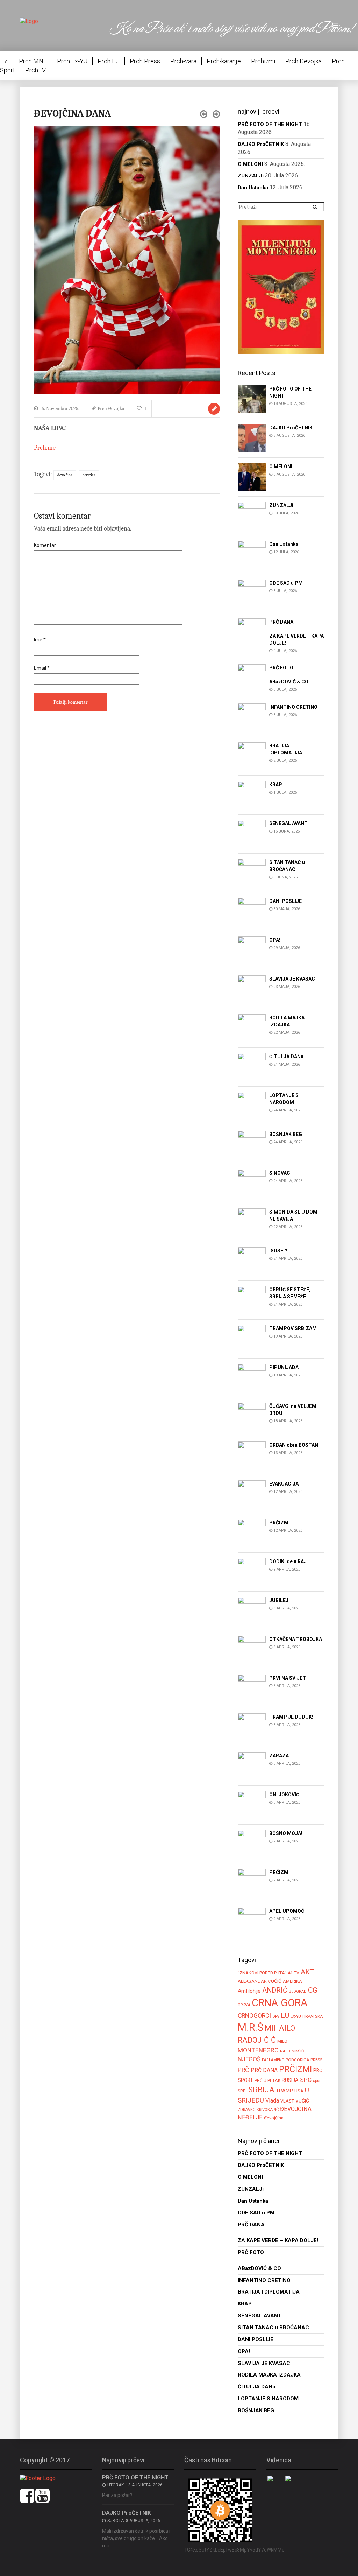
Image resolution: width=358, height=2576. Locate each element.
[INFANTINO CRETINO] (252, 717)
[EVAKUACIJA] (252, 1494)
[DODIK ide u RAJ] (252, 1571)
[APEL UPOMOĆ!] (252, 1921)
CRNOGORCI (254, 2016)
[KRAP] (252, 795)
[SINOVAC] (252, 1183)
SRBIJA (261, 2090)
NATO (285, 2051)
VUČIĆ (302, 2101)
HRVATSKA (313, 2016)
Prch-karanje (224, 61)
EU (285, 2015)
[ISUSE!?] (252, 1261)
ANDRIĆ (275, 1990)
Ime (40, 640)
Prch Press (145, 61)
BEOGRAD (298, 1991)
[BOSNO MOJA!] (252, 1843)
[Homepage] (29, 21)
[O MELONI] (252, 476)
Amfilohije (249, 1991)
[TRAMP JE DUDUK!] (252, 1727)
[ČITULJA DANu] (252, 1066)
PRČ (244, 2070)
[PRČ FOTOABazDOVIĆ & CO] (252, 678)
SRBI (242, 2091)
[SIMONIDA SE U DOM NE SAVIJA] (252, 1222)
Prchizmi (263, 61)
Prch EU (109, 61)
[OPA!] (252, 950)
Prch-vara (183, 61)
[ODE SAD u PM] (252, 593)
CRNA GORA (280, 2003)
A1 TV (293, 1973)
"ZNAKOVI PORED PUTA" (262, 1973)
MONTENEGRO (258, 2050)
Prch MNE (33, 61)
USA (299, 2091)
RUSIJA (290, 2080)
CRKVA (244, 2005)
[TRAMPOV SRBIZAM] (252, 1338)
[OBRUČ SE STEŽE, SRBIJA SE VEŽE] (252, 1300)
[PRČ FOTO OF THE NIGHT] (252, 399)
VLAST (287, 2101)
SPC (306, 2080)
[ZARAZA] (252, 1766)
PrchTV (35, 70)
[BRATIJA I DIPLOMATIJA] (252, 756)
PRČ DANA (264, 2070)
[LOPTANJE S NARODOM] (252, 1105)
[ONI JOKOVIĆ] (252, 1805)
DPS (276, 2017)
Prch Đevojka (303, 61)
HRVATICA (89, 475)
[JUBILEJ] (252, 1610)
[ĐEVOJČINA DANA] (127, 260)
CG (313, 1990)
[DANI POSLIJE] (252, 911)
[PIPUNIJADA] (252, 1377)
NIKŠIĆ (298, 2051)
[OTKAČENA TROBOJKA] (252, 1649)
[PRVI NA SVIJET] (252, 1688)
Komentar (45, 545)
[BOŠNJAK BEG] (252, 1144)
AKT (307, 1972)
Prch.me (45, 448)
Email (42, 668)
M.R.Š (250, 2027)
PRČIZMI (295, 2069)
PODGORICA (297, 2060)
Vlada (272, 2101)
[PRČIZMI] (252, 1533)
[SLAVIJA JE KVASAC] (252, 989)
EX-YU (296, 2016)
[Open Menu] (336, 26)
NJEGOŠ (249, 2059)
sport (317, 2080)
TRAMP (284, 2091)
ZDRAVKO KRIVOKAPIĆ (258, 2110)
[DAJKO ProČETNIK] (252, 438)
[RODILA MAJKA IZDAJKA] (252, 1028)
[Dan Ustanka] (252, 554)
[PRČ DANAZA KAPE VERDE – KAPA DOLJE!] (252, 632)
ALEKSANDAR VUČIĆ (260, 1981)
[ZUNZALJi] (252, 515)
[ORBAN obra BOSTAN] (252, 1455)
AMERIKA (292, 1981)
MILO (282, 2041)
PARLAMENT (273, 2060)
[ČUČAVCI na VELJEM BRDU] (252, 1416)
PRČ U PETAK (267, 2080)
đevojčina (65, 475)
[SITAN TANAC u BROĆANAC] (252, 872)
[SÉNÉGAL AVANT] (252, 833)
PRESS (316, 2060)
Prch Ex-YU (72, 61)
